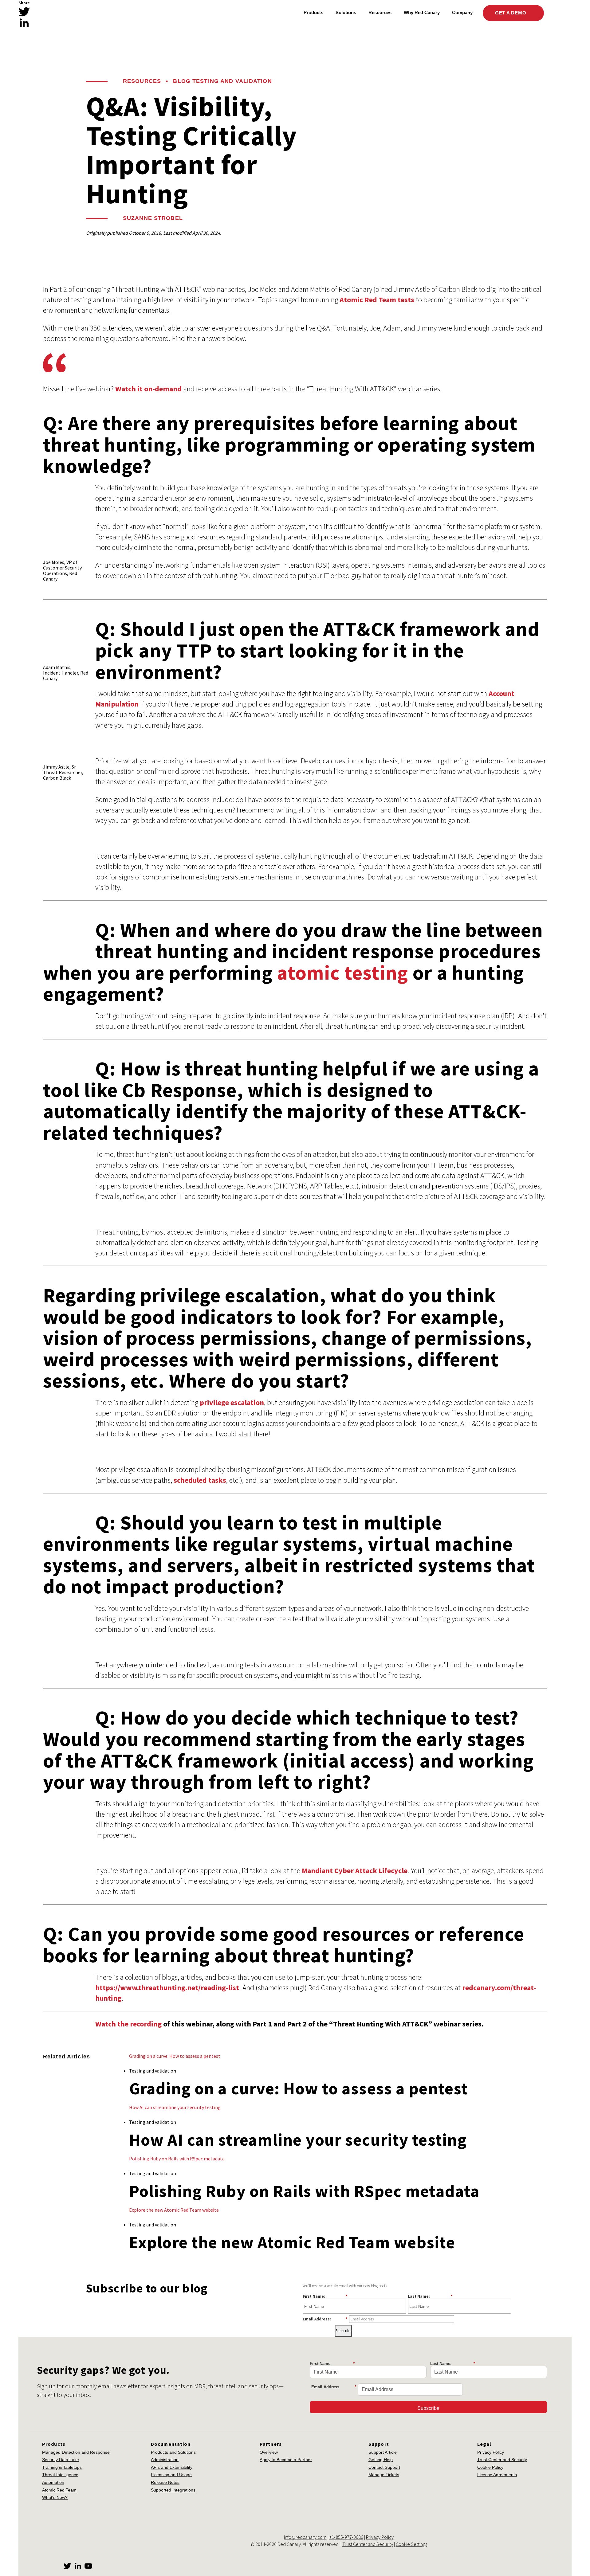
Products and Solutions (173, 2452)
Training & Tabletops (62, 2467)
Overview (269, 2452)
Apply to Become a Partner (286, 2460)
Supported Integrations (173, 2490)
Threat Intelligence (60, 2475)
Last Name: (430, 2296)
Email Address (334, 2387)
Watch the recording (128, 2024)
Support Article (383, 2452)
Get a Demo (511, 13)
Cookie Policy (490, 2467)
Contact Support (384, 2467)
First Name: (325, 2296)
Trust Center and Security (502, 2460)
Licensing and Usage (171, 2475)
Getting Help (381, 2460)
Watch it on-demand (148, 389)
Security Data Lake (61, 2460)
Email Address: (325, 2319)
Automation (53, 2482)
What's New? (55, 2497)
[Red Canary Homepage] (73, 13)
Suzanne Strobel (153, 218)
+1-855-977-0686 (346, 2537)
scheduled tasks (200, 1480)
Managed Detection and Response (76, 2452)
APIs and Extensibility (172, 2467)
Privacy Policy (491, 2452)
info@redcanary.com (305, 2537)
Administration (165, 2460)
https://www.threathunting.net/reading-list (167, 1988)
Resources (142, 81)
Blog (182, 81)
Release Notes (165, 2482)
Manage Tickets (384, 2475)
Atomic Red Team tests (377, 300)
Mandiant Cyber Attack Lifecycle (355, 1871)
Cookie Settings (411, 2544)
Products (313, 12)
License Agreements (497, 2475)
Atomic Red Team (59, 2490)
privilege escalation (232, 1402)
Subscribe (343, 2331)
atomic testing (343, 973)
